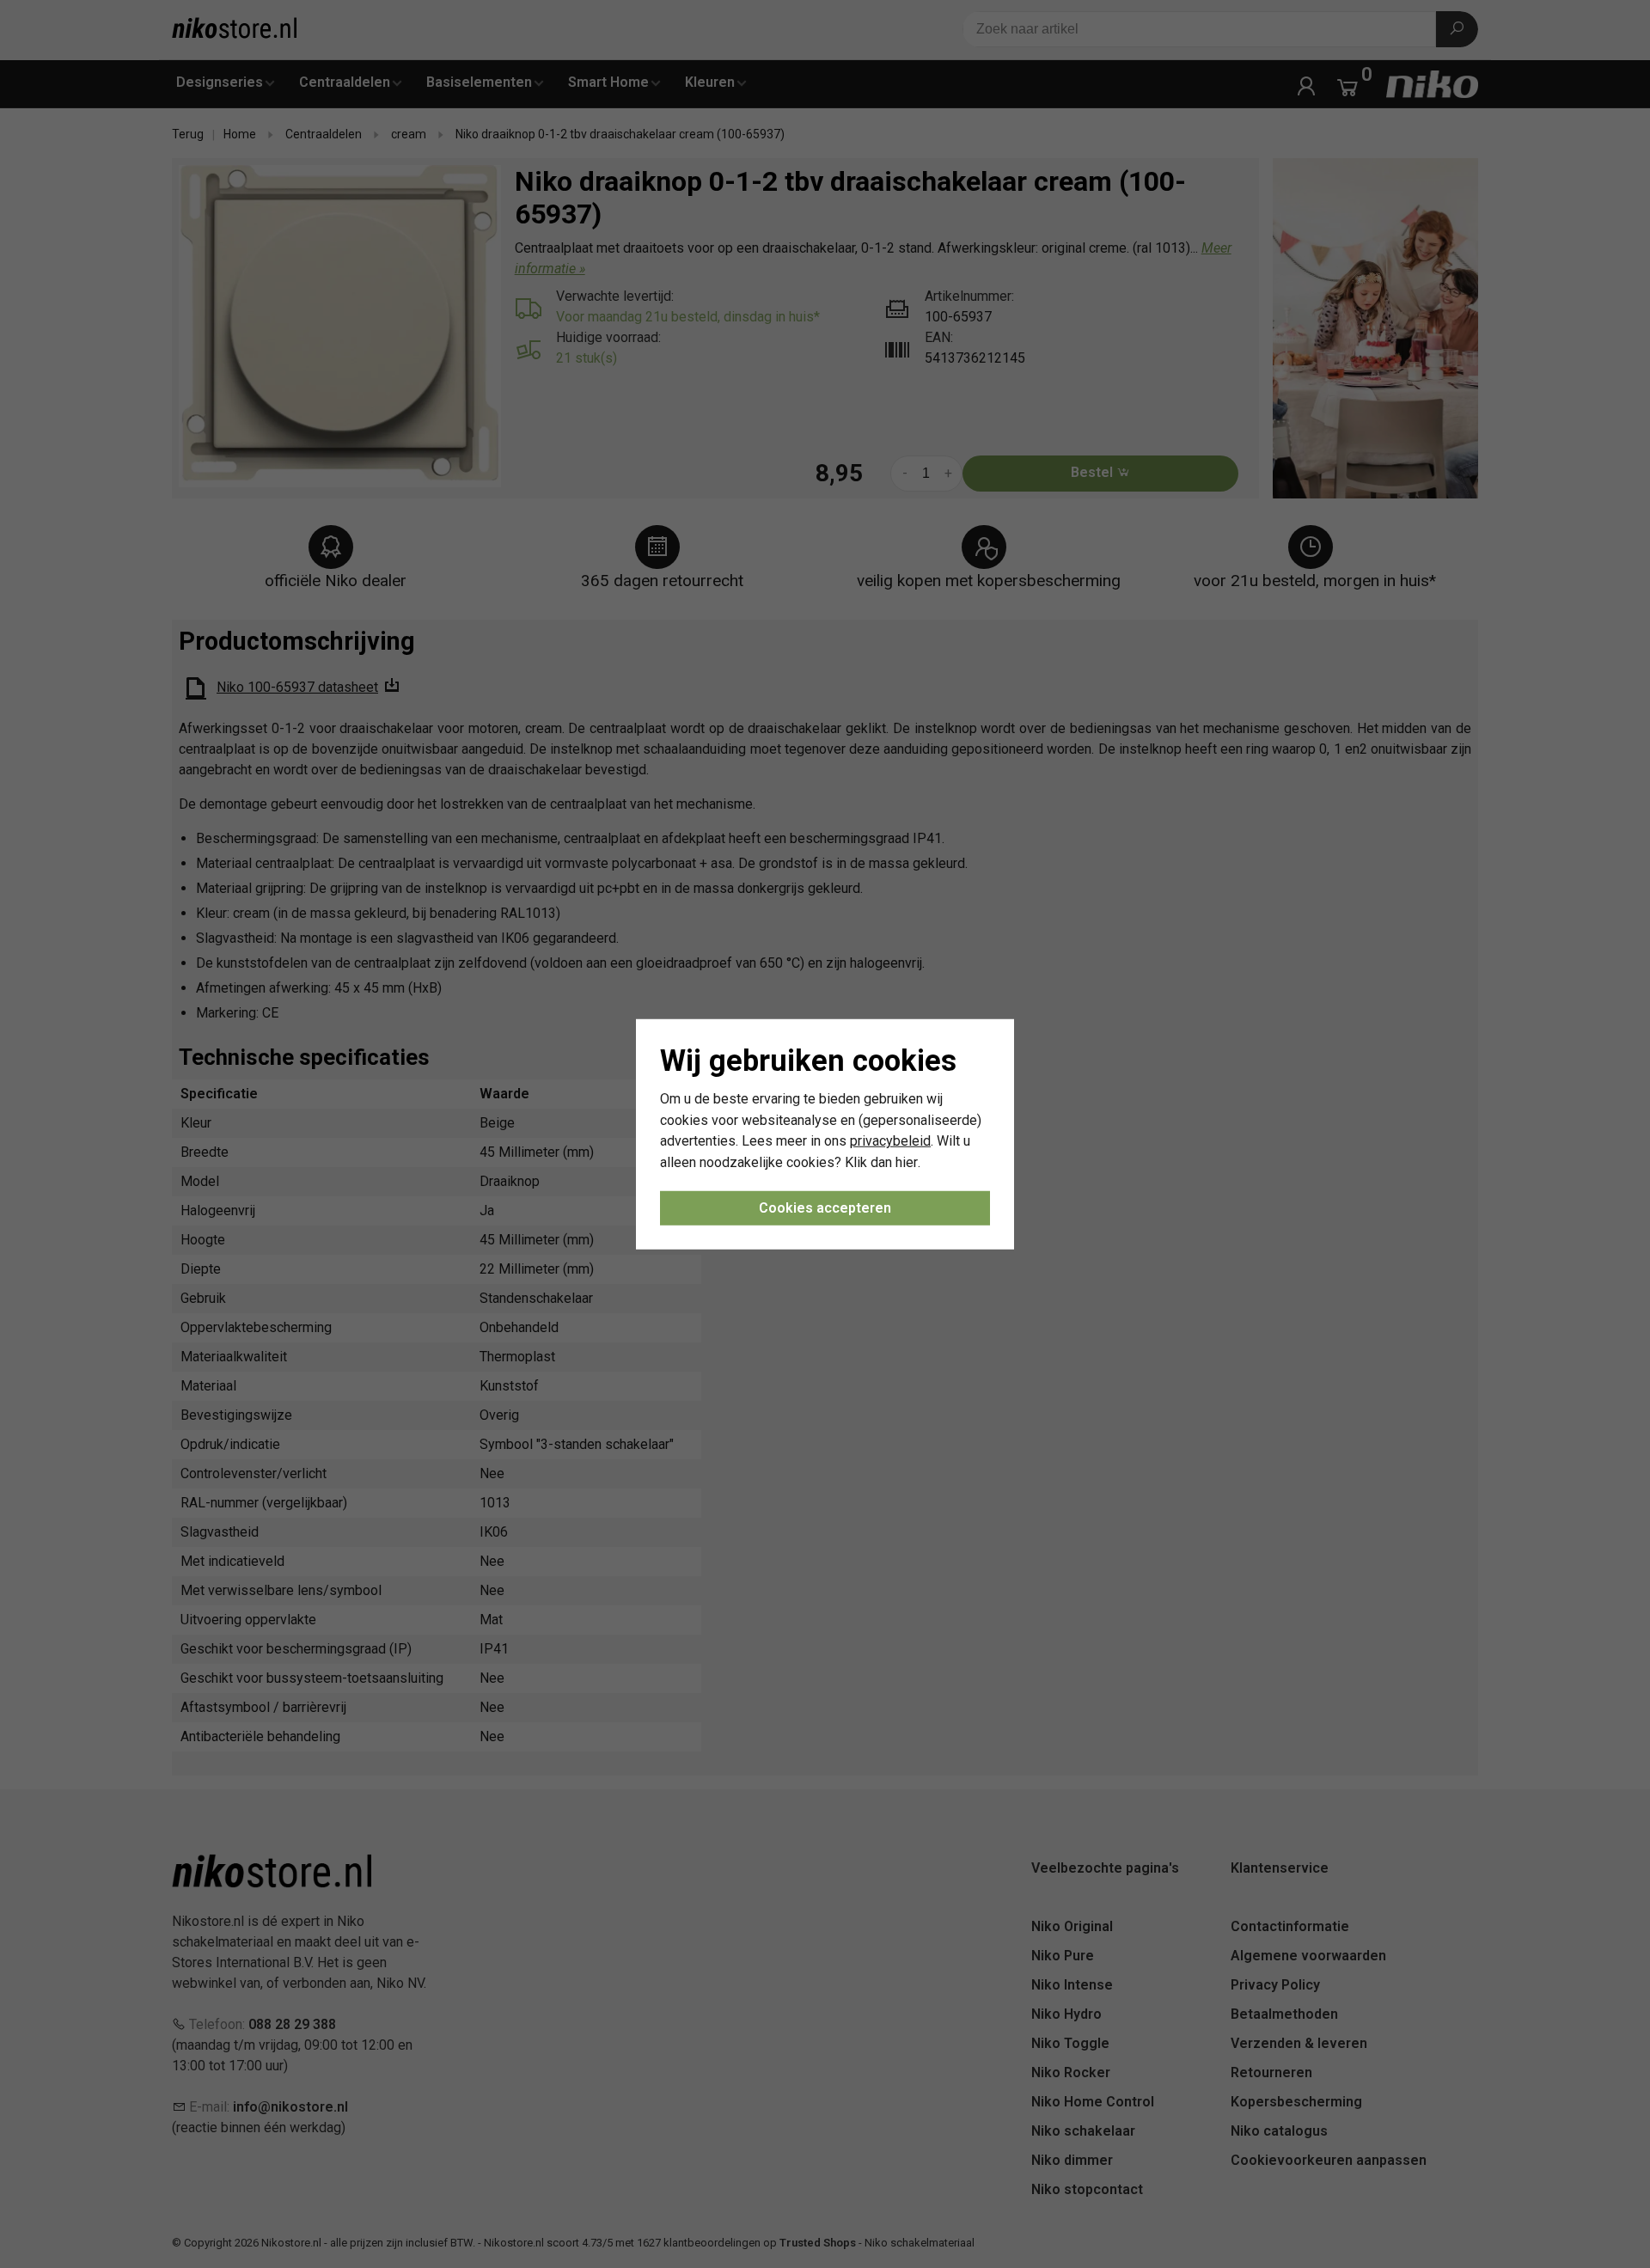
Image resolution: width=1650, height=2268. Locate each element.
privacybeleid (890, 1141)
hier (907, 1162)
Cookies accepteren (825, 1208)
